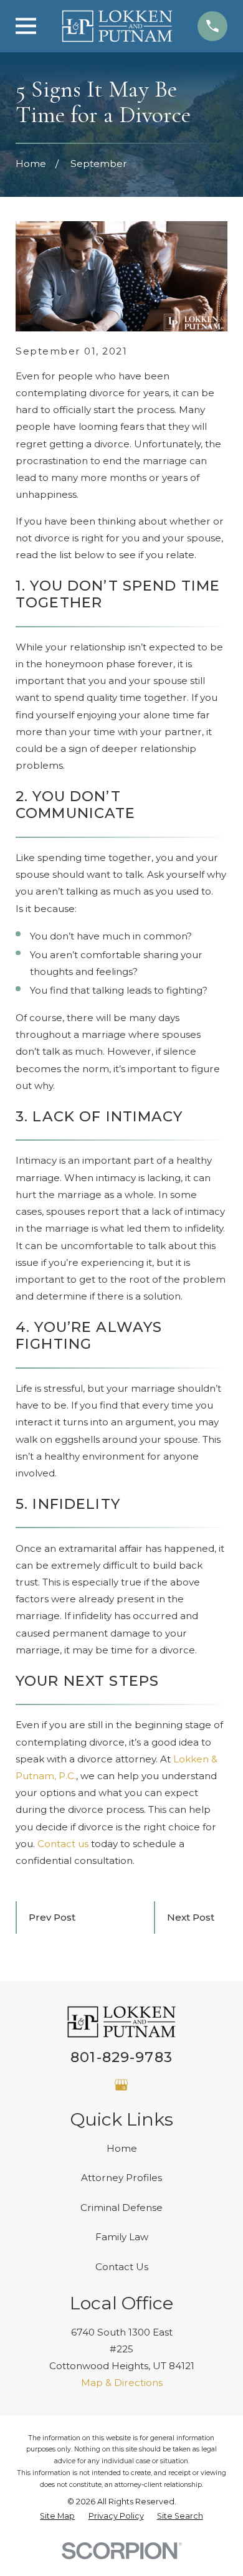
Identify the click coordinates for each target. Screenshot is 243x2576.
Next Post (191, 1917)
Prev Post (52, 1917)
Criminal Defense (121, 2208)
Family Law (122, 2237)
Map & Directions (122, 2383)
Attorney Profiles (121, 2178)
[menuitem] (57, 2517)
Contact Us (122, 2267)
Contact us (63, 1844)
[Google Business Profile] (121, 2085)
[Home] (117, 26)
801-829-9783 (121, 2057)
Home (122, 2148)
